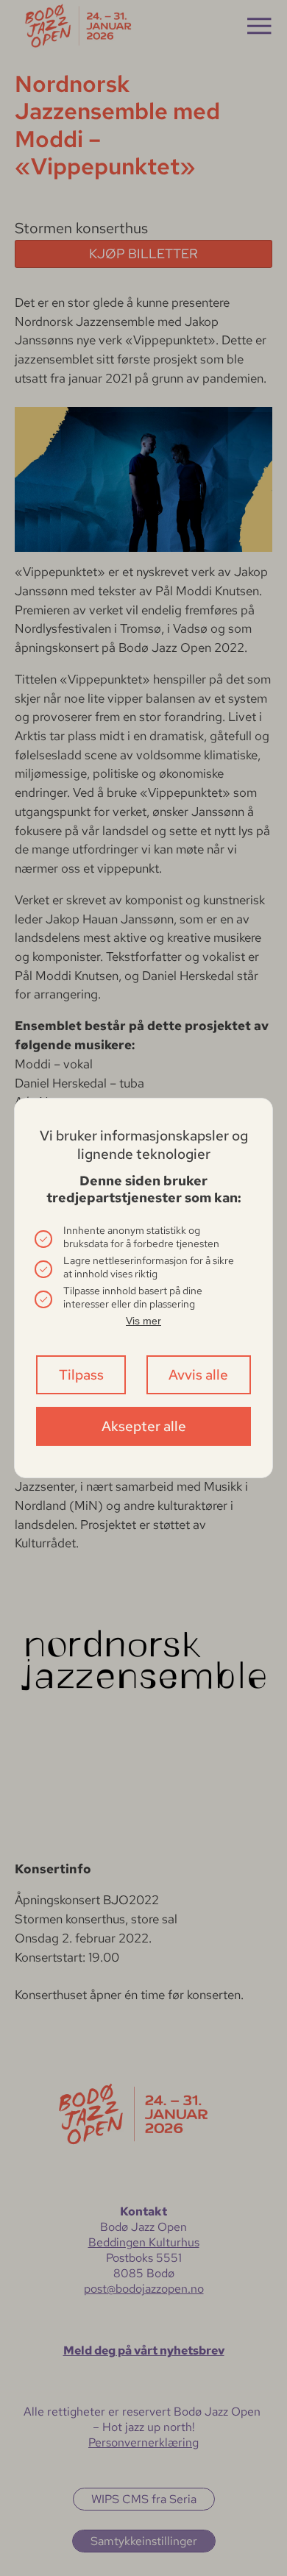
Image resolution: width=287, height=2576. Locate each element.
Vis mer (143, 1321)
